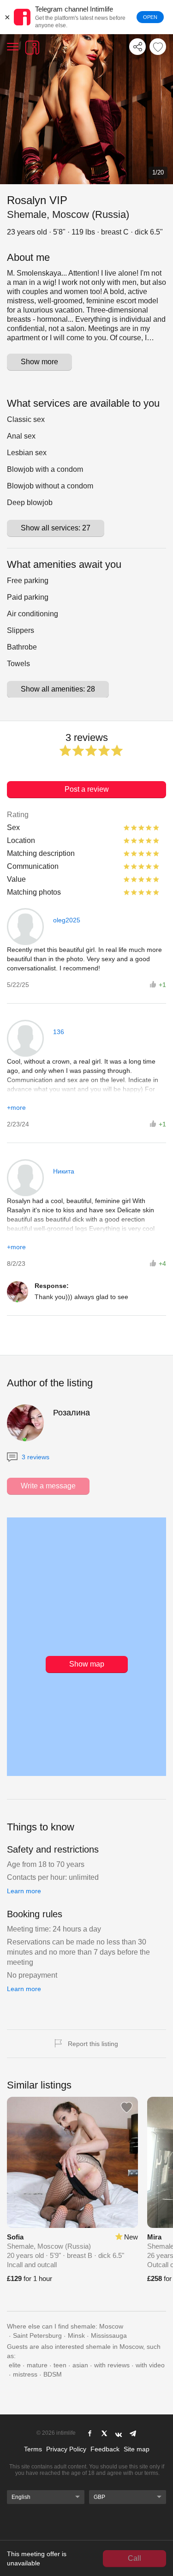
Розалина (72, 1413)
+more (16, 1107)
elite (15, 2365)
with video (150, 2365)
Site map (137, 2449)
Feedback (105, 2449)
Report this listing (93, 2044)
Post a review (87, 789)
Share (137, 47)
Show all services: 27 (56, 528)
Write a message (48, 1486)
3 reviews (35, 1457)
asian (80, 2365)
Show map (87, 1664)
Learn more (24, 1891)
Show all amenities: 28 (58, 689)
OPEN (150, 17)
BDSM (53, 2374)
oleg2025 (67, 920)
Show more (39, 362)
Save (158, 47)
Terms (33, 2449)
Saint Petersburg (37, 2335)
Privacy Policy (66, 2449)
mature (37, 2365)
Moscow (111, 2326)
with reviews (112, 2365)
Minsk (76, 2335)
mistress (25, 2374)
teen (60, 2365)
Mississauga (109, 2335)
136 (59, 1032)
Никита (64, 1171)
